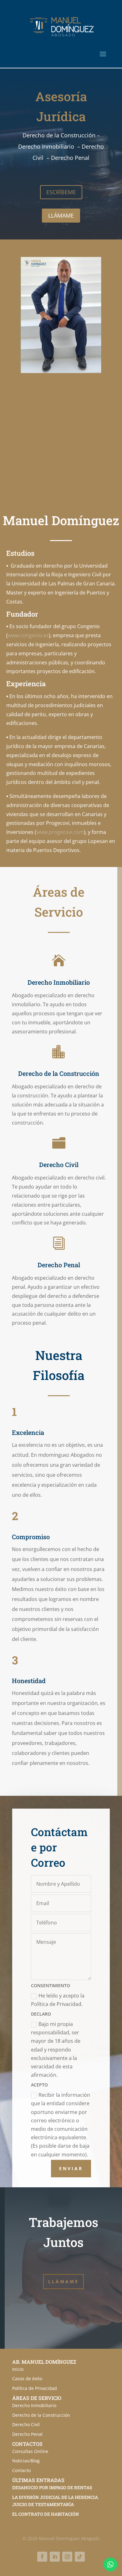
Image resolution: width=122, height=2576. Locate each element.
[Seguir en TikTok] (80, 2557)
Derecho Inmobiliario (34, 2405)
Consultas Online (30, 2451)
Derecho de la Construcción (41, 2415)
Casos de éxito (27, 2379)
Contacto (21, 2470)
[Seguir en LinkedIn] (55, 2557)
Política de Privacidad (35, 2388)
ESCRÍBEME (61, 192)
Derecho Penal (27, 2434)
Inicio (18, 2369)
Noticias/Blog (26, 2461)
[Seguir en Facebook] (42, 2557)
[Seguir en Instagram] (67, 2557)
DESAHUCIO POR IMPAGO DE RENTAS (52, 2487)
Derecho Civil (26, 2424)
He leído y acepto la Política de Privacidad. (58, 2000)
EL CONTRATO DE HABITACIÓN (46, 2514)
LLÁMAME (61, 215)
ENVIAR (71, 2168)
